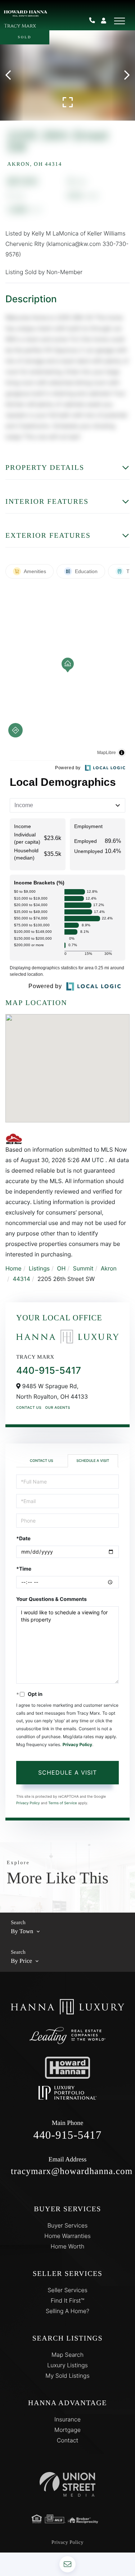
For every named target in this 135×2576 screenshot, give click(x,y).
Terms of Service (63, 1803)
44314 (21, 1279)
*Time (24, 1569)
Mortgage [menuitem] (67, 2430)
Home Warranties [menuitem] (67, 2236)
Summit (83, 1268)
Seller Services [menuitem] (67, 2290)
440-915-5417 (95, 21)
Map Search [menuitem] (67, 2355)
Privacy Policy (77, 1744)
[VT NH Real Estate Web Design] (67, 2484)
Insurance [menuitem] (67, 2419)
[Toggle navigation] (120, 21)
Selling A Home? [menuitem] (67, 2311)
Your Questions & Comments (51, 1599)
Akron (109, 1268)
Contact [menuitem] (68, 2440)
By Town (22, 1931)
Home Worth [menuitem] (68, 2246)
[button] (12, 75)
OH (61, 1268)
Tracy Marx (20, 26)
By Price (21, 1961)
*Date (23, 1539)
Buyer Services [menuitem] (68, 2225)
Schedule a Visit (93, 1461)
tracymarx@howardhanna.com (67, 2166)
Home (13, 1268)
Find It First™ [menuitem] (67, 2300)
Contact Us (29, 1408)
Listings (39, 1268)
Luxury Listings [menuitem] (67, 2365)
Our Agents (58, 1408)
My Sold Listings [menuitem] (67, 2376)
